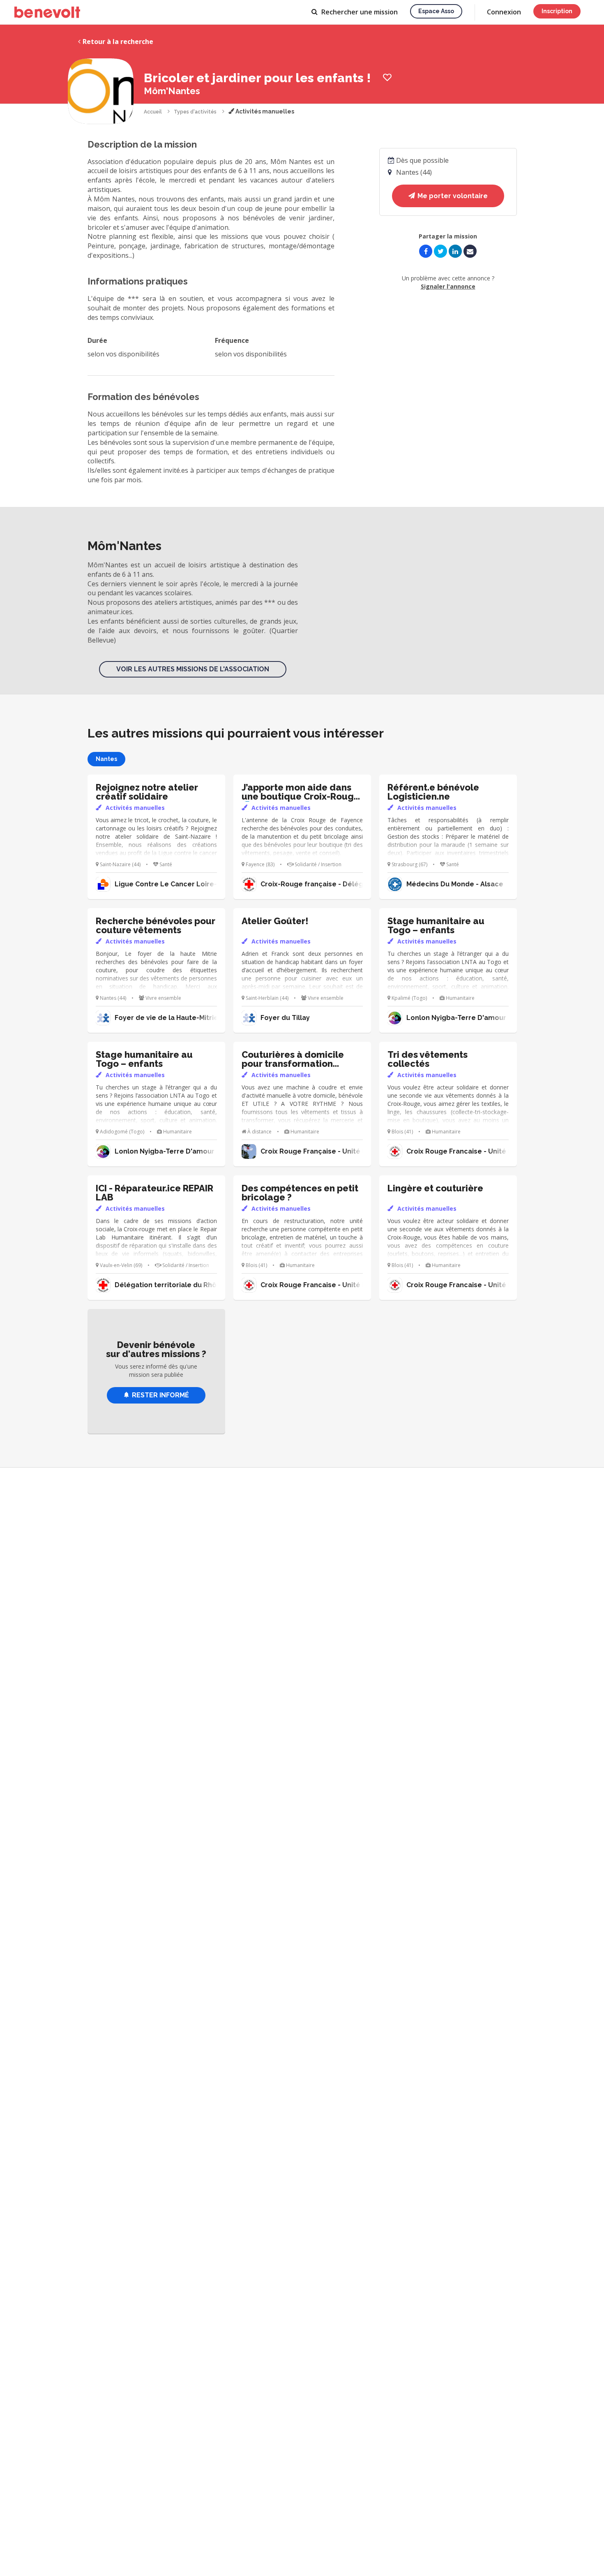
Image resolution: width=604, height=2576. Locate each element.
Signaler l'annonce (448, 286)
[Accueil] (47, 12)
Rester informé (160, 1395)
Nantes (106, 759)
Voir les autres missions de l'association (193, 669)
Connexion (504, 12)
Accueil (153, 112)
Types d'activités (195, 112)
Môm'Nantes (172, 91)
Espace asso (436, 11)
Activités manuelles (264, 111)
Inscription (557, 11)
